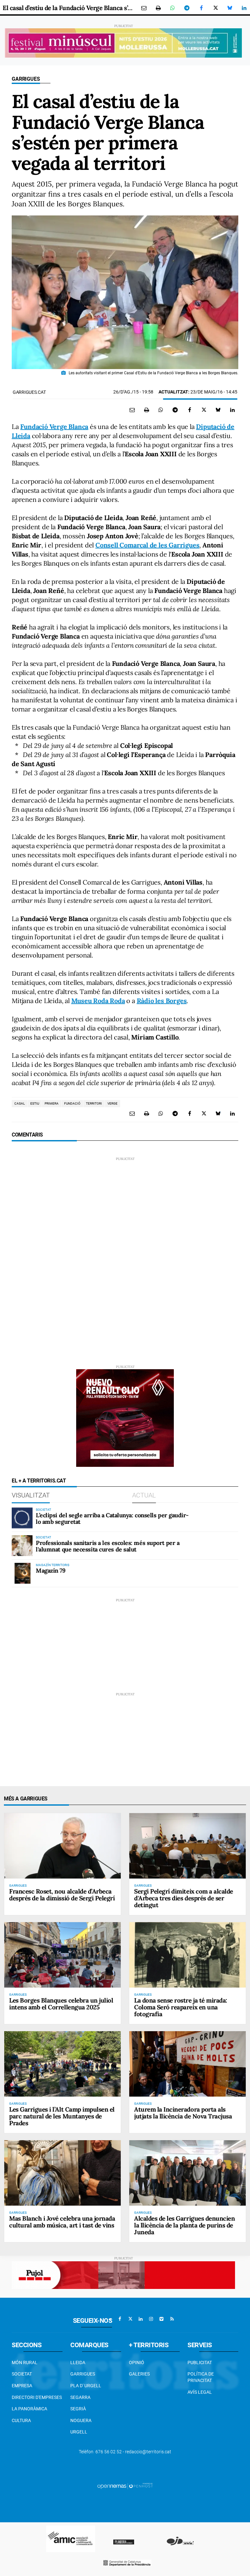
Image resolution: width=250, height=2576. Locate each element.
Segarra (80, 2397)
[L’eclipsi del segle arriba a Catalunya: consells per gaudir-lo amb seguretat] (22, 1518)
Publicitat (200, 2362)
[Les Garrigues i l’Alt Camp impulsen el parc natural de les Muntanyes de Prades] (62, 2064)
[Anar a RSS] (172, 2319)
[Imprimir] (158, 8)
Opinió (137, 2362)
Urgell (79, 2432)
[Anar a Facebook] (120, 2319)
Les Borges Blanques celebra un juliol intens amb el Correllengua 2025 (61, 2004)
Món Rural (25, 2362)
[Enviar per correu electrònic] (144, 8)
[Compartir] (173, 8)
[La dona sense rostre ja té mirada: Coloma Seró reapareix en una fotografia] (187, 1955)
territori (94, 1103)
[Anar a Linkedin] (141, 2319)
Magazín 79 (51, 1570)
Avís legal (200, 2392)
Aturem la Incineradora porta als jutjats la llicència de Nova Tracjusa (183, 2113)
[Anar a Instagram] (151, 2319)
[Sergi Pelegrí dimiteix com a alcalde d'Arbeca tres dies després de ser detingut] (187, 1846)
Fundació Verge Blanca (54, 427)
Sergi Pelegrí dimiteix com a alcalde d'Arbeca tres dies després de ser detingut (184, 1898)
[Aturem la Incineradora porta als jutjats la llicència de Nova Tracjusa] (187, 2064)
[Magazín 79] (22, 1573)
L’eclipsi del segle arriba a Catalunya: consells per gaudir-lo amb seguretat (112, 1518)
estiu (35, 1103)
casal (20, 1103)
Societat (22, 2374)
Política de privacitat (201, 2377)
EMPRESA (22, 2386)
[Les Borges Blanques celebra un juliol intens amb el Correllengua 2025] (62, 1955)
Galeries (139, 2374)
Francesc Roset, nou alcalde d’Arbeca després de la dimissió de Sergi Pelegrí (62, 1895)
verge (112, 1103)
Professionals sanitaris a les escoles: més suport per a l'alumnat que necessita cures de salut (108, 1546)
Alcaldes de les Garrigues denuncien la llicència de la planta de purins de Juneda (184, 2225)
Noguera (81, 2420)
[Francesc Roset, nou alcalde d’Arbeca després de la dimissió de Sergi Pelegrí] (62, 1846)
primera (52, 1103)
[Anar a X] (130, 2319)
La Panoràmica (29, 2409)
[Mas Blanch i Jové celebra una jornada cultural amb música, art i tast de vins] (62, 2173)
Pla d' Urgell (86, 2386)
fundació (72, 1103)
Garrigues (26, 79)
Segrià (78, 2409)
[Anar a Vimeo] (161, 2319)
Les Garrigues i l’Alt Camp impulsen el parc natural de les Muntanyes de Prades (62, 2116)
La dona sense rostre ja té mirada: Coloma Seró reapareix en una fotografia (181, 2007)
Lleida (78, 2362)
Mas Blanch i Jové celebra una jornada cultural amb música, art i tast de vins (62, 2222)
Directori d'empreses (37, 2397)
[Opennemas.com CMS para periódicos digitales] (125, 2486)
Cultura (21, 2420)
